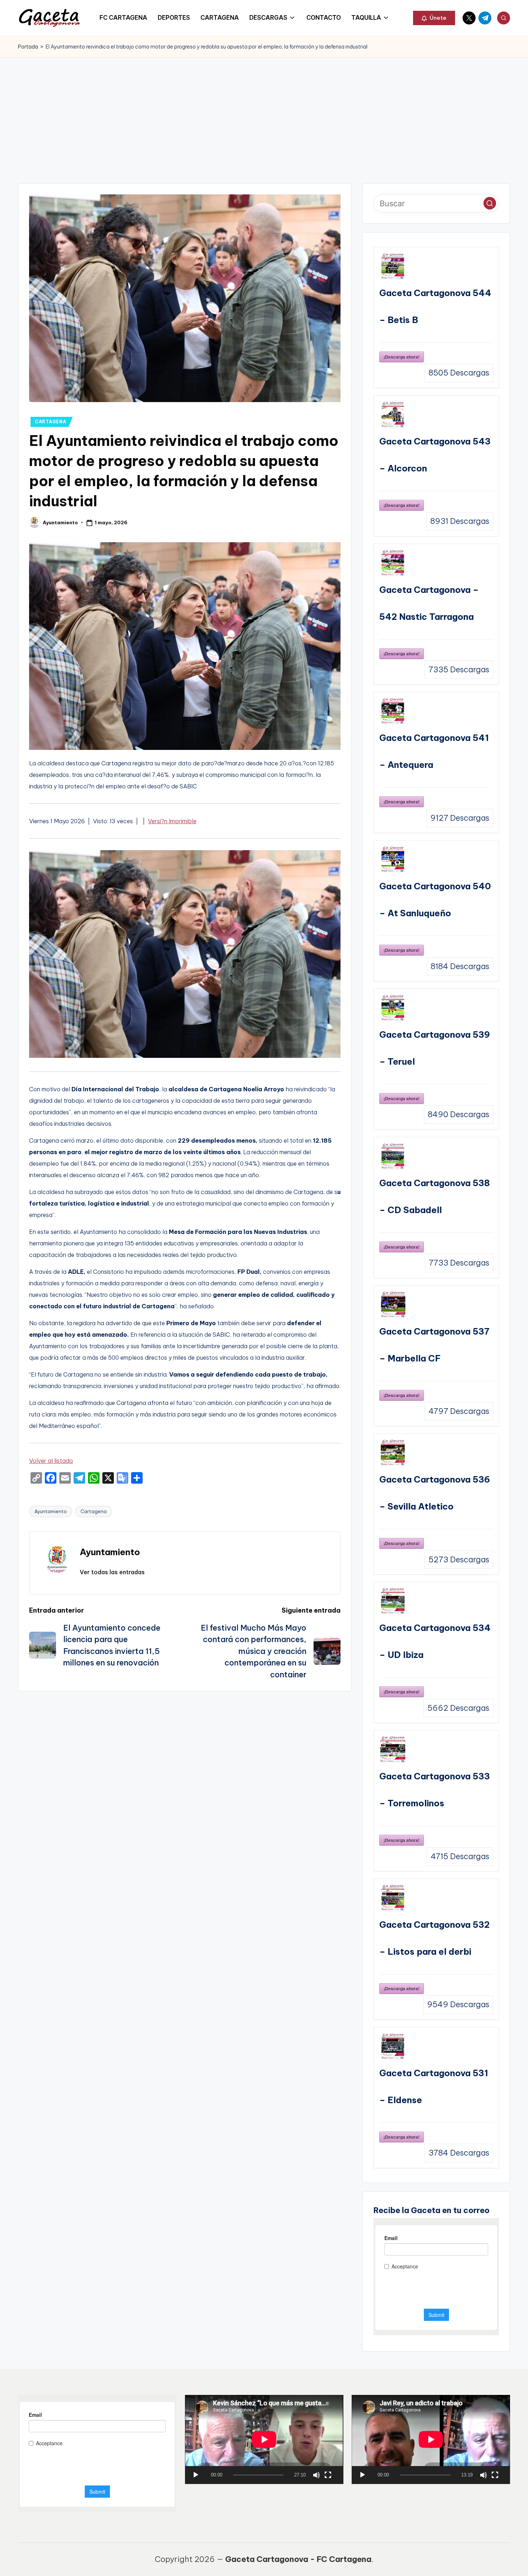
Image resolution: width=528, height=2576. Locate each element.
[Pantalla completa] (328, 2475)
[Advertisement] (264, 111)
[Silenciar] (316, 2475)
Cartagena (94, 1511)
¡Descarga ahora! (402, 357)
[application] (264, 2439)
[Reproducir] (196, 2475)
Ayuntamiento (51, 1511)
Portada (28, 47)
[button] (434, 18)
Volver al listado (51, 1461)
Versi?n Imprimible (172, 821)
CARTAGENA (50, 422)
